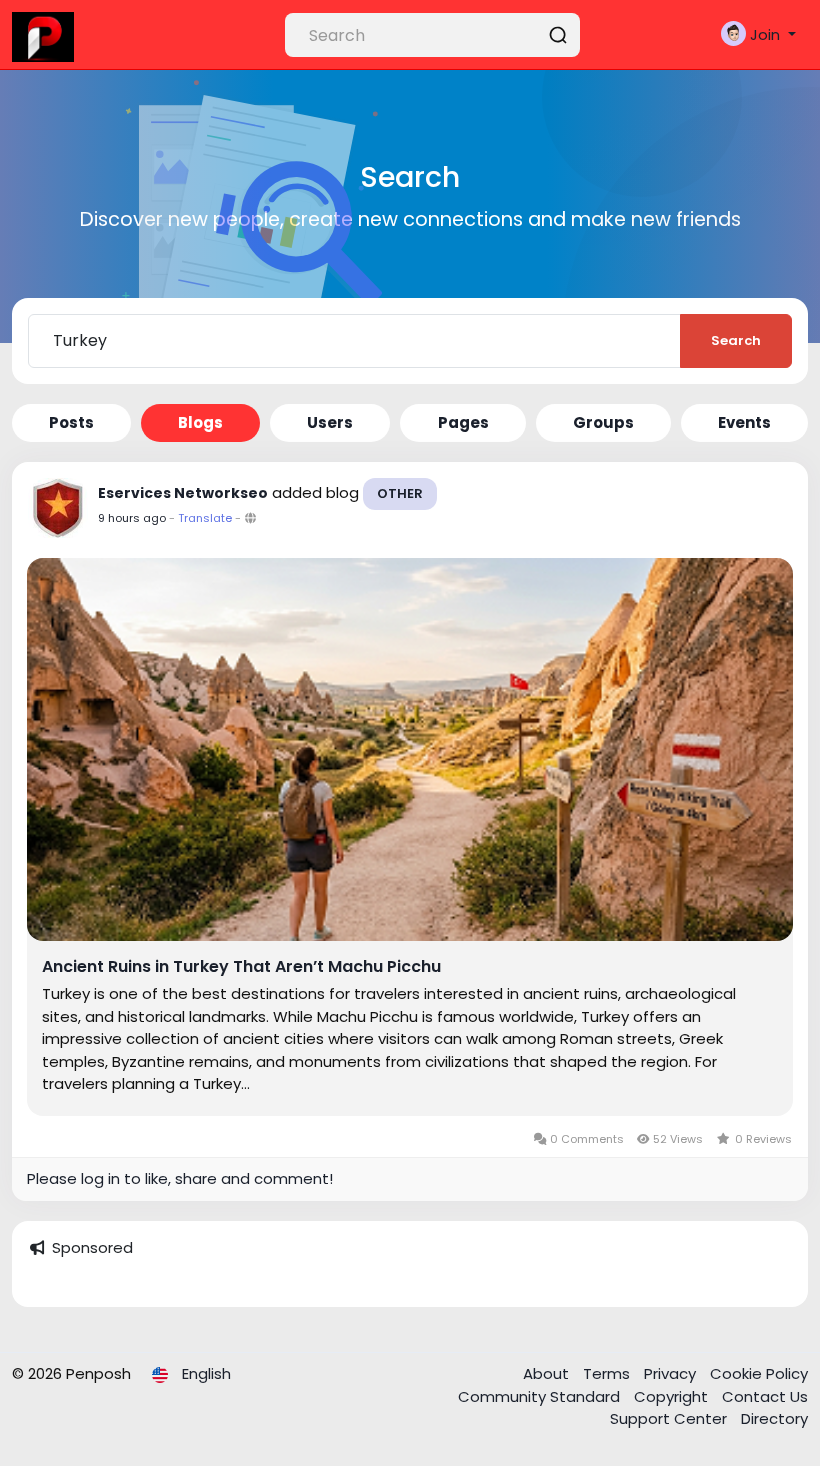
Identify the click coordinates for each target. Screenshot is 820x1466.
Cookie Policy (759, 1373)
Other (400, 493)
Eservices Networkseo (183, 493)
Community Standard (541, 1396)
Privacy (672, 1373)
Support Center (670, 1418)
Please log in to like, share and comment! (180, 1178)
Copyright (673, 1396)
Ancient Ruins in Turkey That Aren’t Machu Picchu (241, 967)
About (548, 1373)
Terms (608, 1373)
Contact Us (765, 1396)
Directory (774, 1418)
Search (736, 340)
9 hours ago (132, 518)
